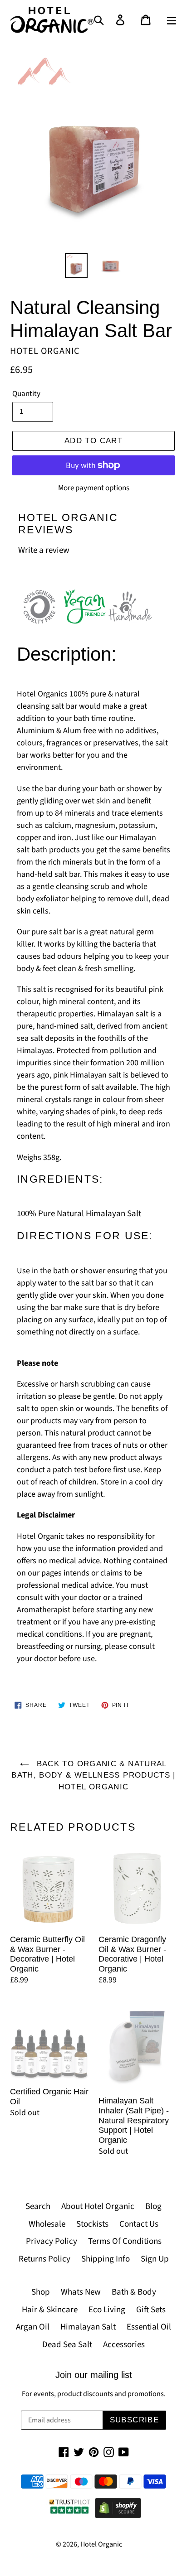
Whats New (81, 2292)
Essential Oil (149, 2327)
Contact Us (139, 2224)
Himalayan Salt (88, 2327)
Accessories (124, 2345)
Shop (41, 2292)
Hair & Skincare (50, 2310)
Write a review (44, 550)
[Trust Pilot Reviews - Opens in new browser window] (70, 2516)
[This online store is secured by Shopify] (118, 2516)
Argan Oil (33, 2327)
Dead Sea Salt (67, 2345)
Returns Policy (44, 2259)
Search (38, 2206)
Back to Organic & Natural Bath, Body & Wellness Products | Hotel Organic (93, 1775)
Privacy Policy (52, 2241)
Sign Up (155, 2259)
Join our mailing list (94, 2375)
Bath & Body (134, 2292)
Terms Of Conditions (125, 2241)
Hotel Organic (101, 2544)
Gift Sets (151, 2310)
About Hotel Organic (98, 2206)
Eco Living (107, 2310)
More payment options (94, 488)
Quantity (26, 394)
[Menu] (171, 20)
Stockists (92, 2224)
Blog (153, 2206)
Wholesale (47, 2224)
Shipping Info (106, 2259)
